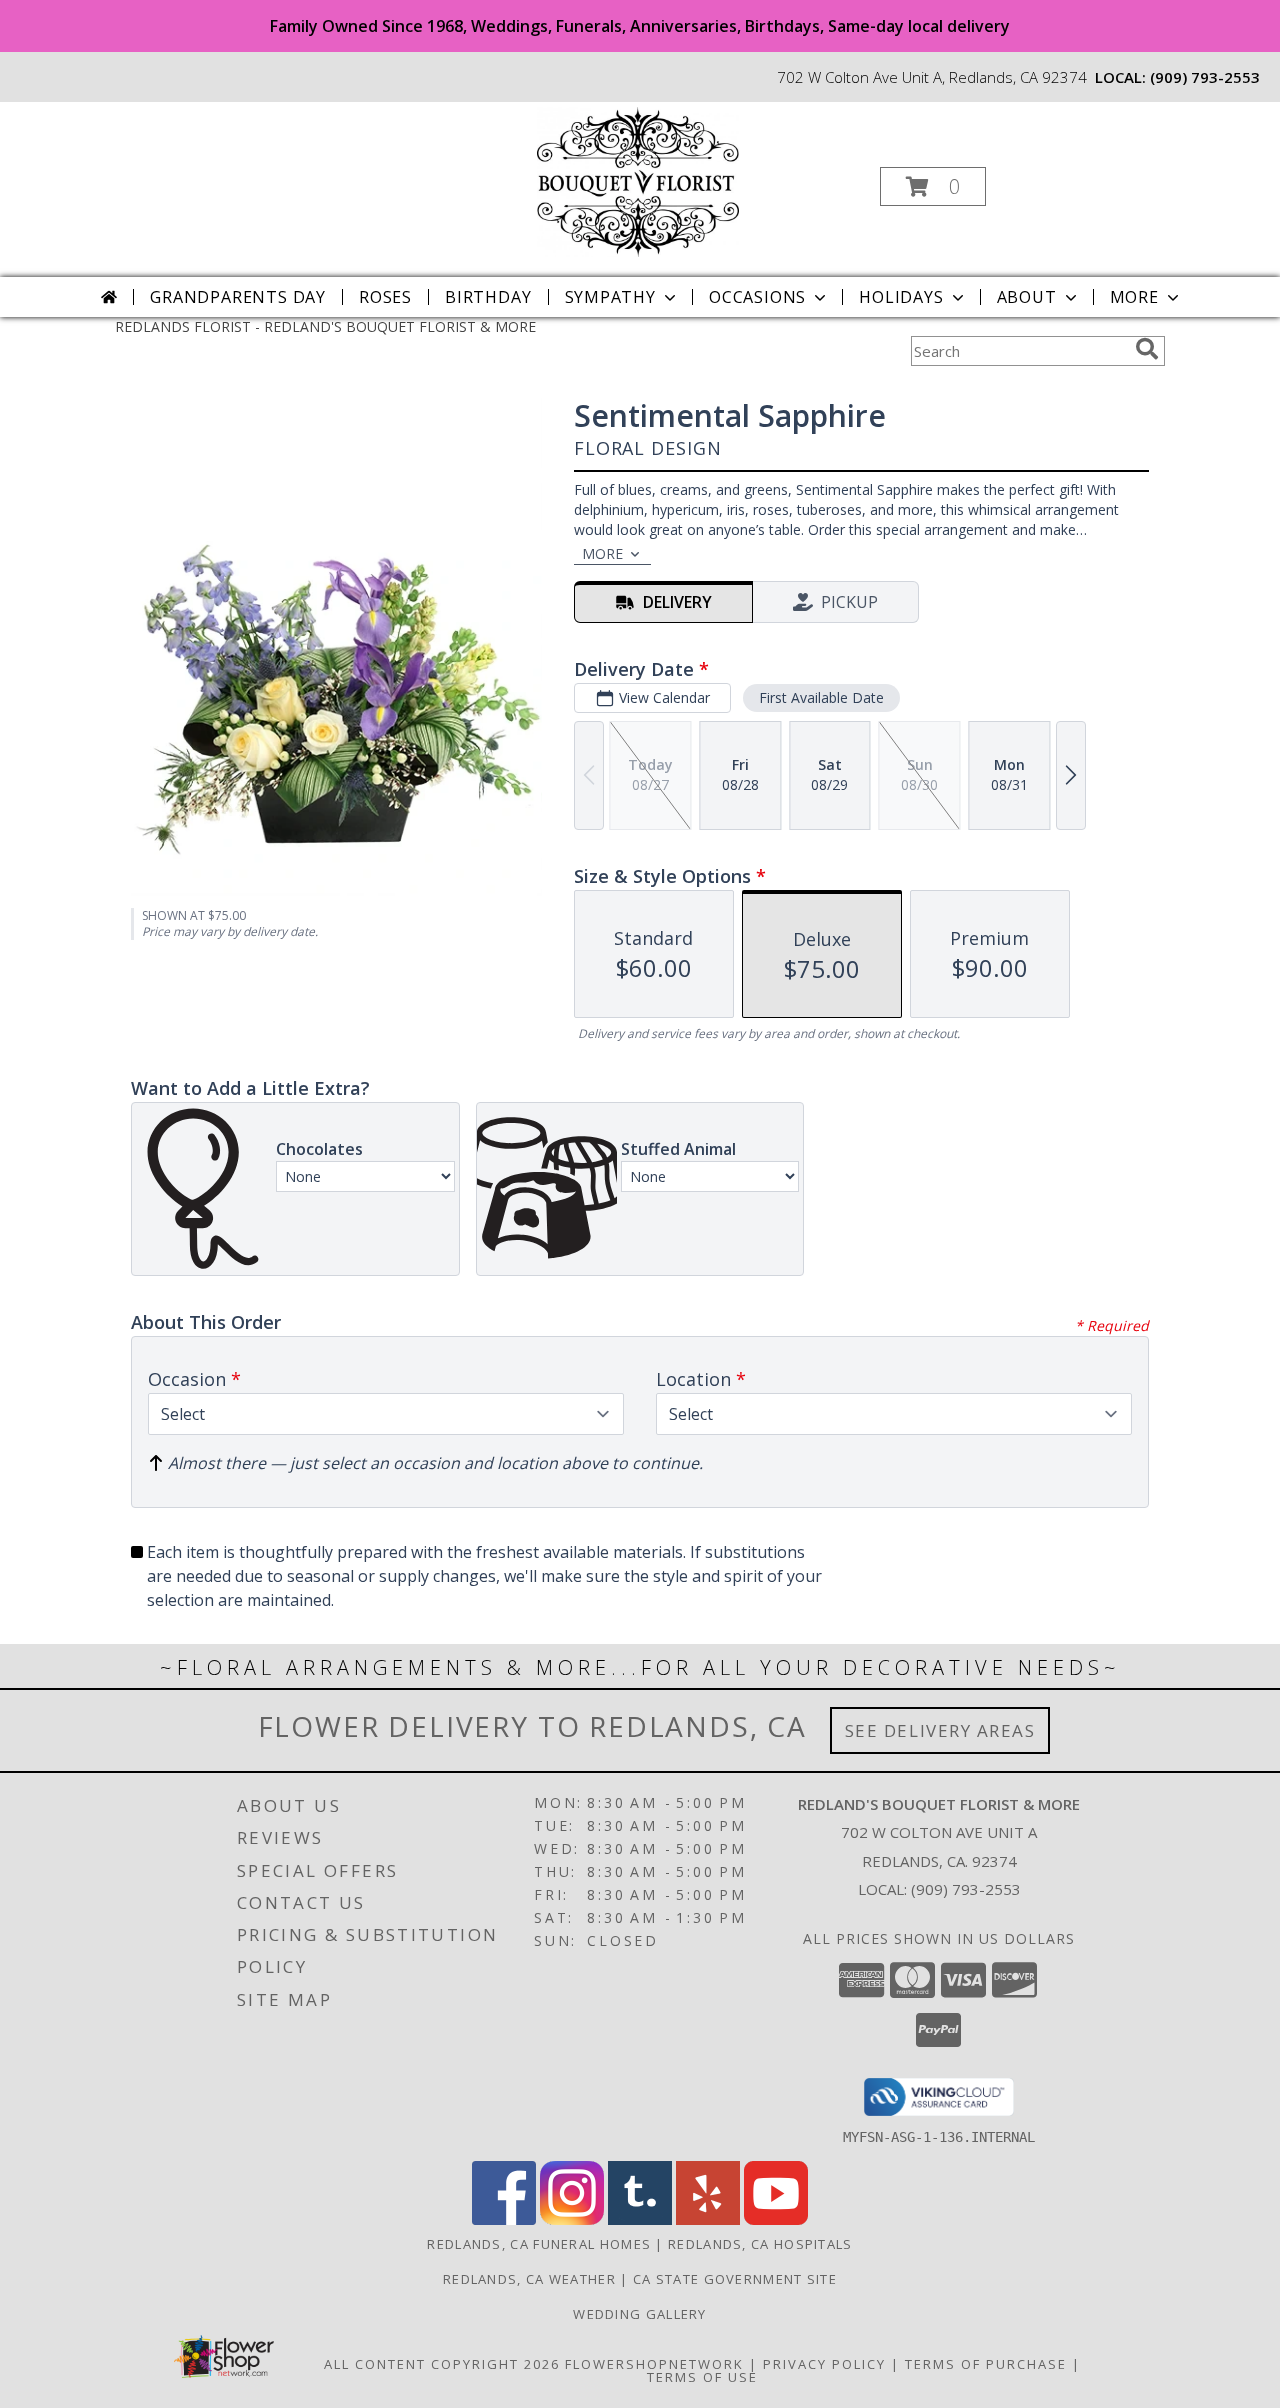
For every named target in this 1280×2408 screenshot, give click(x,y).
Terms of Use (702, 2377)
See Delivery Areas (940, 1730)
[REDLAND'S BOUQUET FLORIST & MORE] (638, 180)
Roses (385, 297)
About (1027, 297)
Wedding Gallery (640, 2314)
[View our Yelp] (708, 2219)
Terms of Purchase (986, 2364)
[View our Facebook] (504, 2219)
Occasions (757, 297)
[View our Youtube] (776, 2219)
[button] (933, 186)
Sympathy (610, 297)
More (1134, 297)
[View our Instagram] (572, 2219)
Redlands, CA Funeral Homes (539, 2244)
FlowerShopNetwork (654, 2364)
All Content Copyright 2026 (442, 2364)
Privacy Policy (824, 2364)
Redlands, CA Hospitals (760, 2244)
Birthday (488, 297)
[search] (1147, 349)
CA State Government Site (735, 2279)
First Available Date (821, 697)
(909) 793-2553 (1205, 77)
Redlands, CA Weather (529, 2279)
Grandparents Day (238, 297)
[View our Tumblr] (640, 2219)
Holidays (901, 297)
